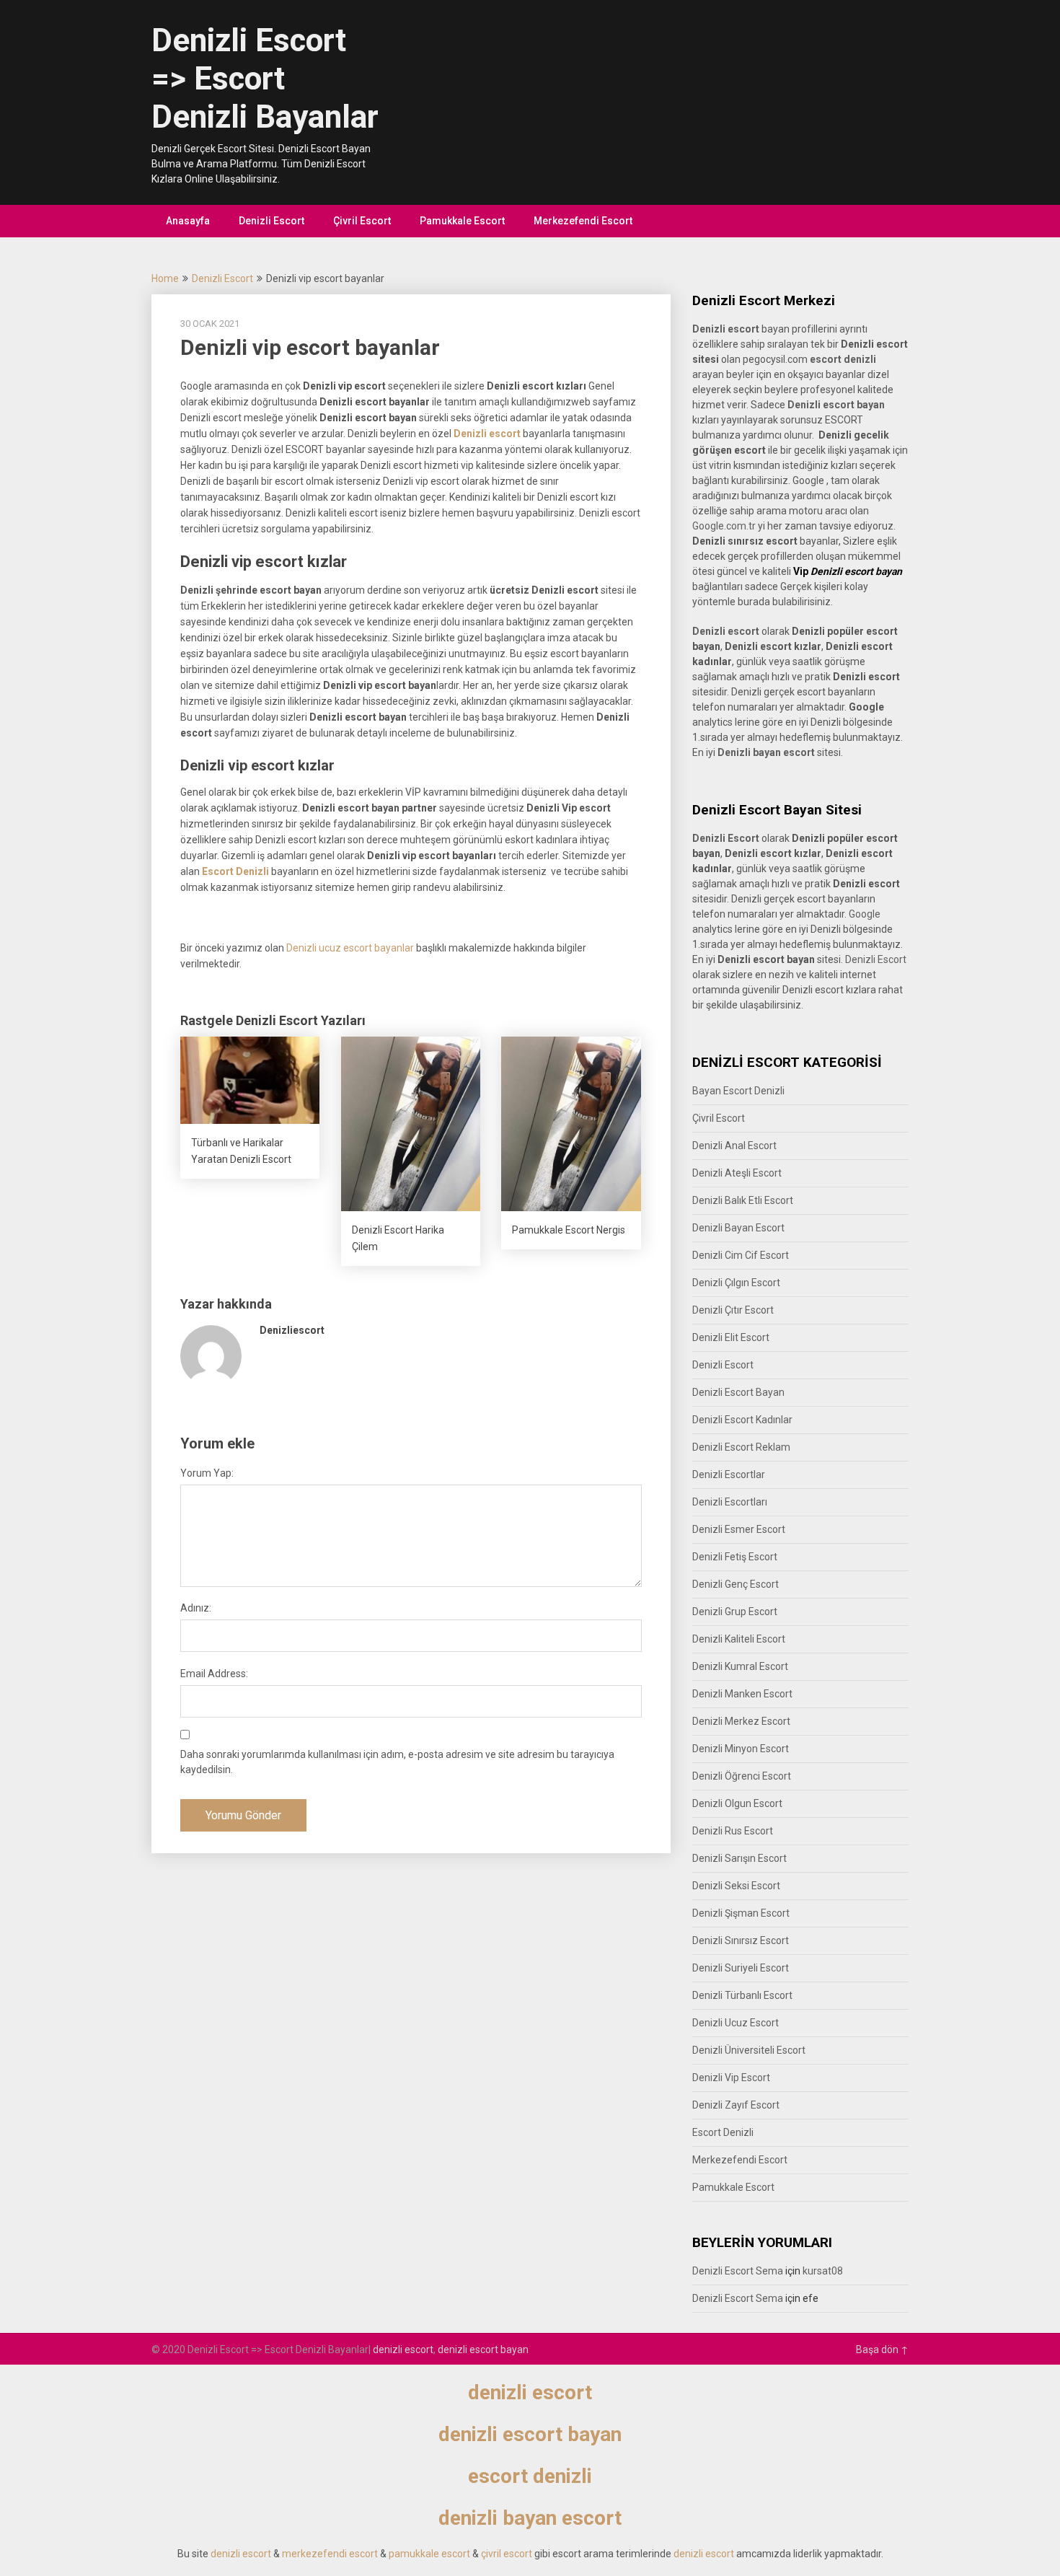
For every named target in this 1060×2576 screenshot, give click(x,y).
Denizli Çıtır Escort (733, 1310)
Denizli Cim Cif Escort (741, 1255)
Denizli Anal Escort (734, 1146)
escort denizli (843, 359)
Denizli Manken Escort (742, 1694)
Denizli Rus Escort (733, 1831)
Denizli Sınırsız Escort (741, 1940)
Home (165, 278)
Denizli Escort (271, 221)
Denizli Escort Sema (738, 2271)
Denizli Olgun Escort (737, 1803)
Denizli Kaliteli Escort (739, 1639)
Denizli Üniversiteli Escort (749, 2050)
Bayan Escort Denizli (738, 1091)
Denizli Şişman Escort (741, 1913)
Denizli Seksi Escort (736, 1886)
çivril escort (507, 2554)
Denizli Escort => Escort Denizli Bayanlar (265, 79)
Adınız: (196, 1608)
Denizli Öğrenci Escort (742, 1776)
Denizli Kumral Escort (740, 1666)
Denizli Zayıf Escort (736, 2105)
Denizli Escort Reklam (741, 1447)
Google (865, 914)
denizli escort (403, 2349)
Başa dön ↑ (882, 2349)
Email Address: (214, 1674)
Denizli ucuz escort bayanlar (350, 948)
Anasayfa (188, 221)
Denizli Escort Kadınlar (742, 1420)
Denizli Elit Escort (731, 1337)
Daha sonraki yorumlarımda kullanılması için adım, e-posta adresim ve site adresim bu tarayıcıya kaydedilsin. (397, 1762)
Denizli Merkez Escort (741, 1721)
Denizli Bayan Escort (738, 1228)
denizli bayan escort (530, 2518)
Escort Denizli (723, 2132)
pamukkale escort (429, 2554)
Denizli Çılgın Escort (736, 1283)
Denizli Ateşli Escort (737, 1173)
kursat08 (823, 2271)
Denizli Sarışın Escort (739, 1858)
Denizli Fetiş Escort (735, 1557)
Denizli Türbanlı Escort (742, 1995)
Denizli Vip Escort (731, 2078)
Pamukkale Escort (462, 221)
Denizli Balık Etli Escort (743, 1200)
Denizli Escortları (730, 1502)
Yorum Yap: (207, 1473)
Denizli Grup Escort (735, 1612)
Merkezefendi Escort (583, 221)
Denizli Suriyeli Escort (741, 1968)
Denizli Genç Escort (736, 1584)
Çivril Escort (362, 221)
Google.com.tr (724, 526)
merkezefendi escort (330, 2554)
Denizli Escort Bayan (738, 1392)
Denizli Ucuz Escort (736, 2023)
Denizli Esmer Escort (739, 1529)
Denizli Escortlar (729, 1474)
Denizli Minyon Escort (741, 1749)
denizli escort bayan (483, 2349)
